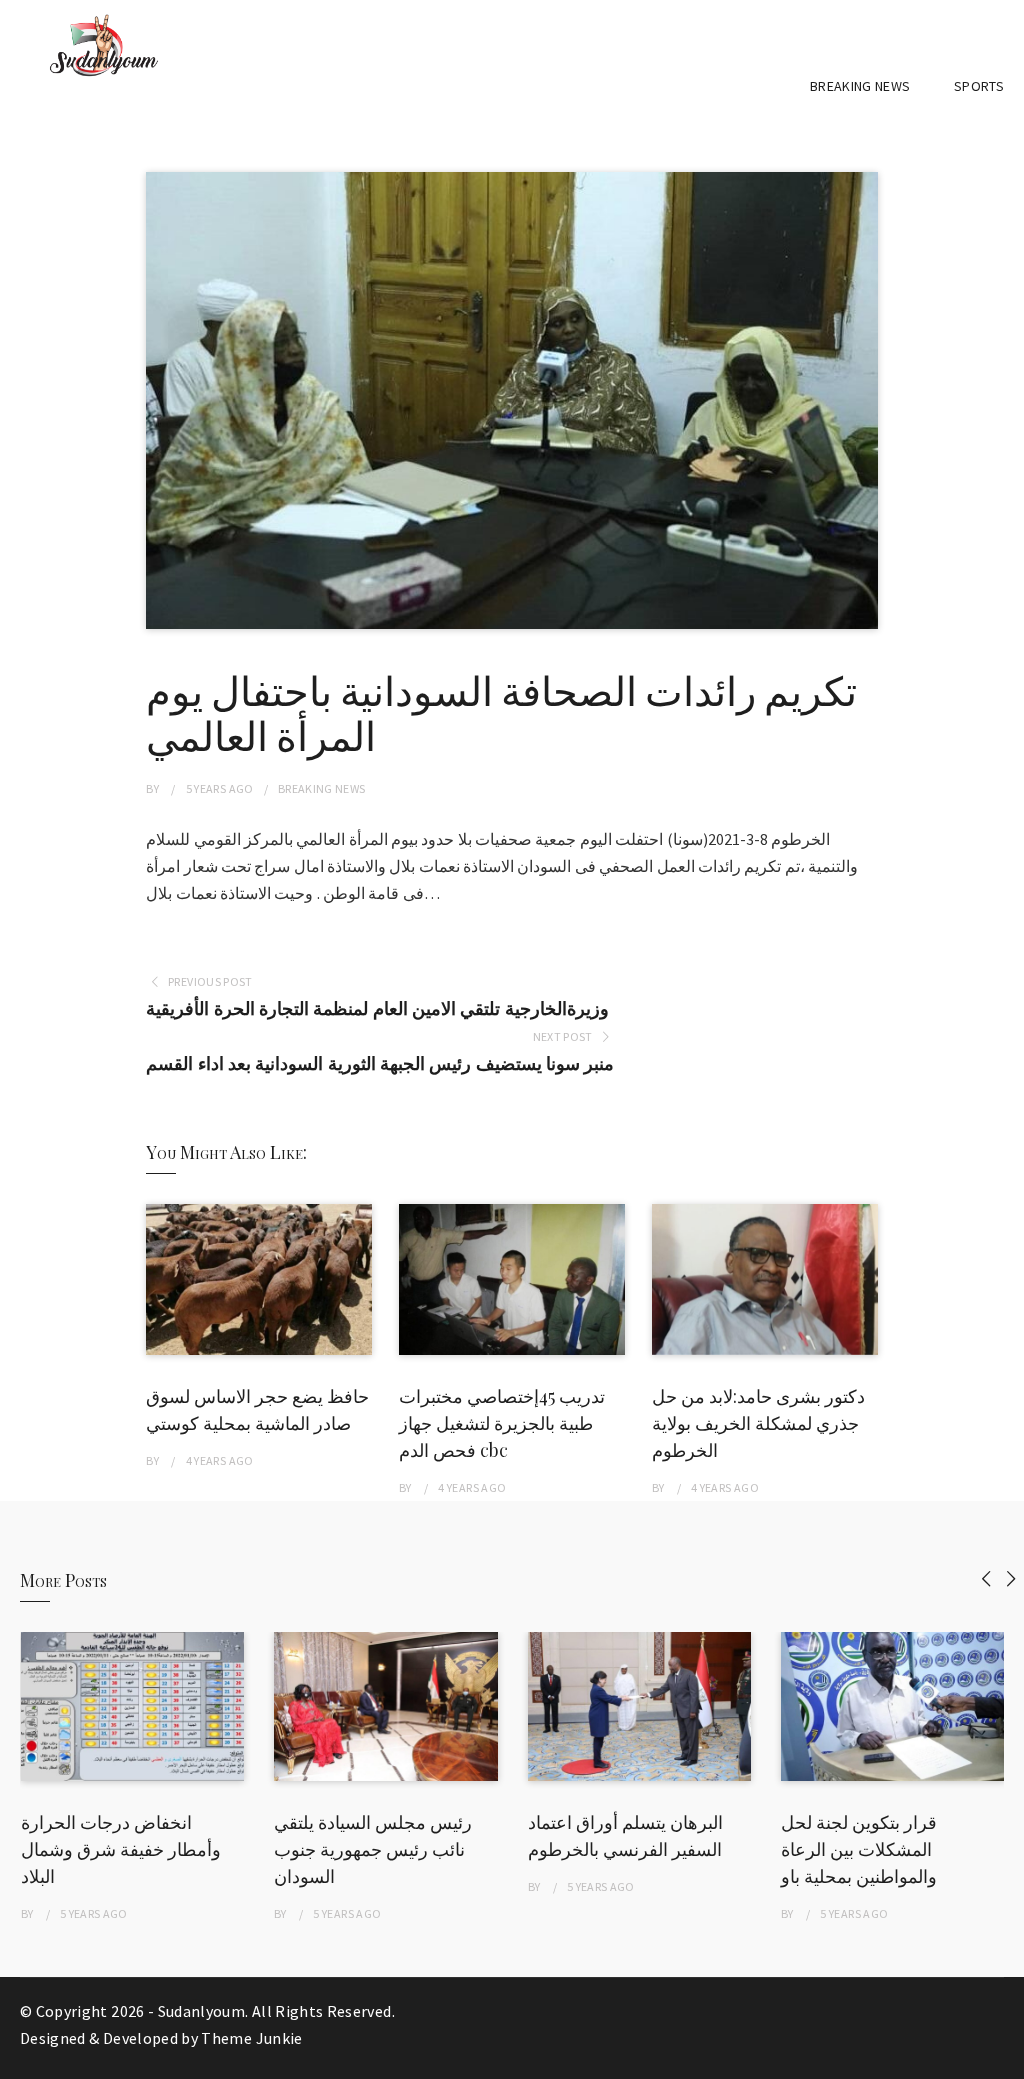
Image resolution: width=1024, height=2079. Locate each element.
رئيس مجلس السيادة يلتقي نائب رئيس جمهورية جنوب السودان (373, 1849)
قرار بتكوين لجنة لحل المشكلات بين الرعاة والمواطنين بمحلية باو (859, 1849)
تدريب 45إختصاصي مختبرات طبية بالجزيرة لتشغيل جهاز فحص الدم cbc (502, 1423)
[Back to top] (1004, 2059)
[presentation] (986, 1578)
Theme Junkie (251, 2038)
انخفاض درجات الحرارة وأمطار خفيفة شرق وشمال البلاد (121, 1849)
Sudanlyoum (202, 2011)
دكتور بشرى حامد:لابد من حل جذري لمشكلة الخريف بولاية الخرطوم (758, 1423)
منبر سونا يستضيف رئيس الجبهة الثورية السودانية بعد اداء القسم (380, 1063)
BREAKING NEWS (860, 86)
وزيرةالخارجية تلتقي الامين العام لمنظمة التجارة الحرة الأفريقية (377, 1008)
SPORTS (979, 86)
